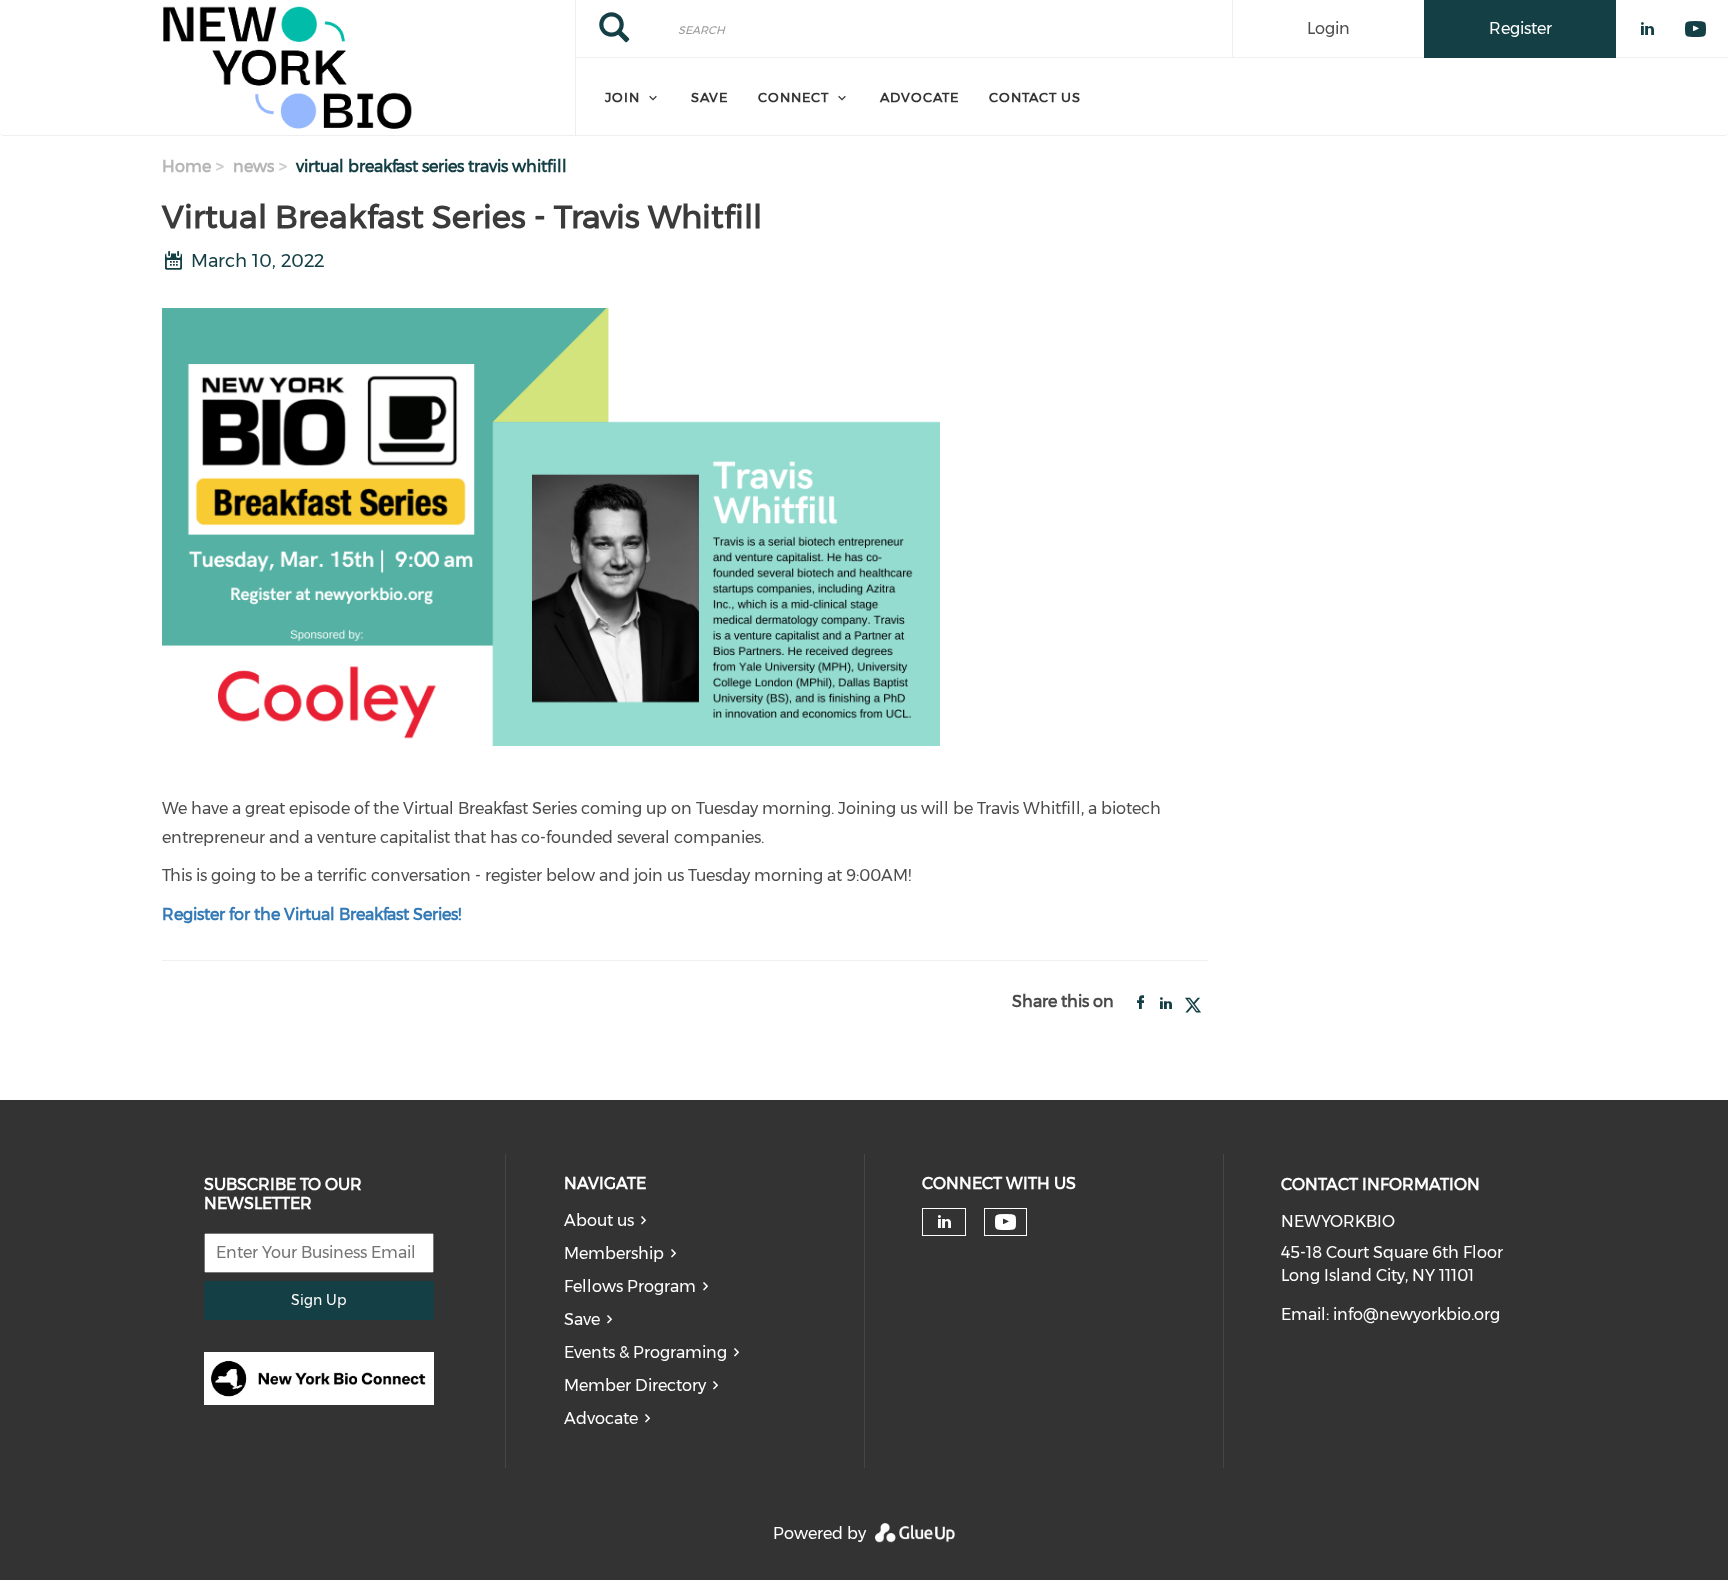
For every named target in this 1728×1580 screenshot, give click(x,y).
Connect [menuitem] (793, 97)
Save (582, 1319)
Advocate (601, 1418)
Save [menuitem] (709, 97)
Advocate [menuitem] (919, 97)
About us (599, 1220)
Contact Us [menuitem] (1035, 97)
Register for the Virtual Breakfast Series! (311, 914)
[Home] (287, 68)
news (253, 166)
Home (186, 166)
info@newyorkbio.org (1416, 1314)
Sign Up (318, 1300)
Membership (614, 1253)
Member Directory (635, 1385)
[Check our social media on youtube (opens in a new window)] (1005, 1222)
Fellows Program (630, 1286)
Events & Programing (645, 1352)
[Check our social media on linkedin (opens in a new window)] (944, 1222)
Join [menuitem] (622, 97)
